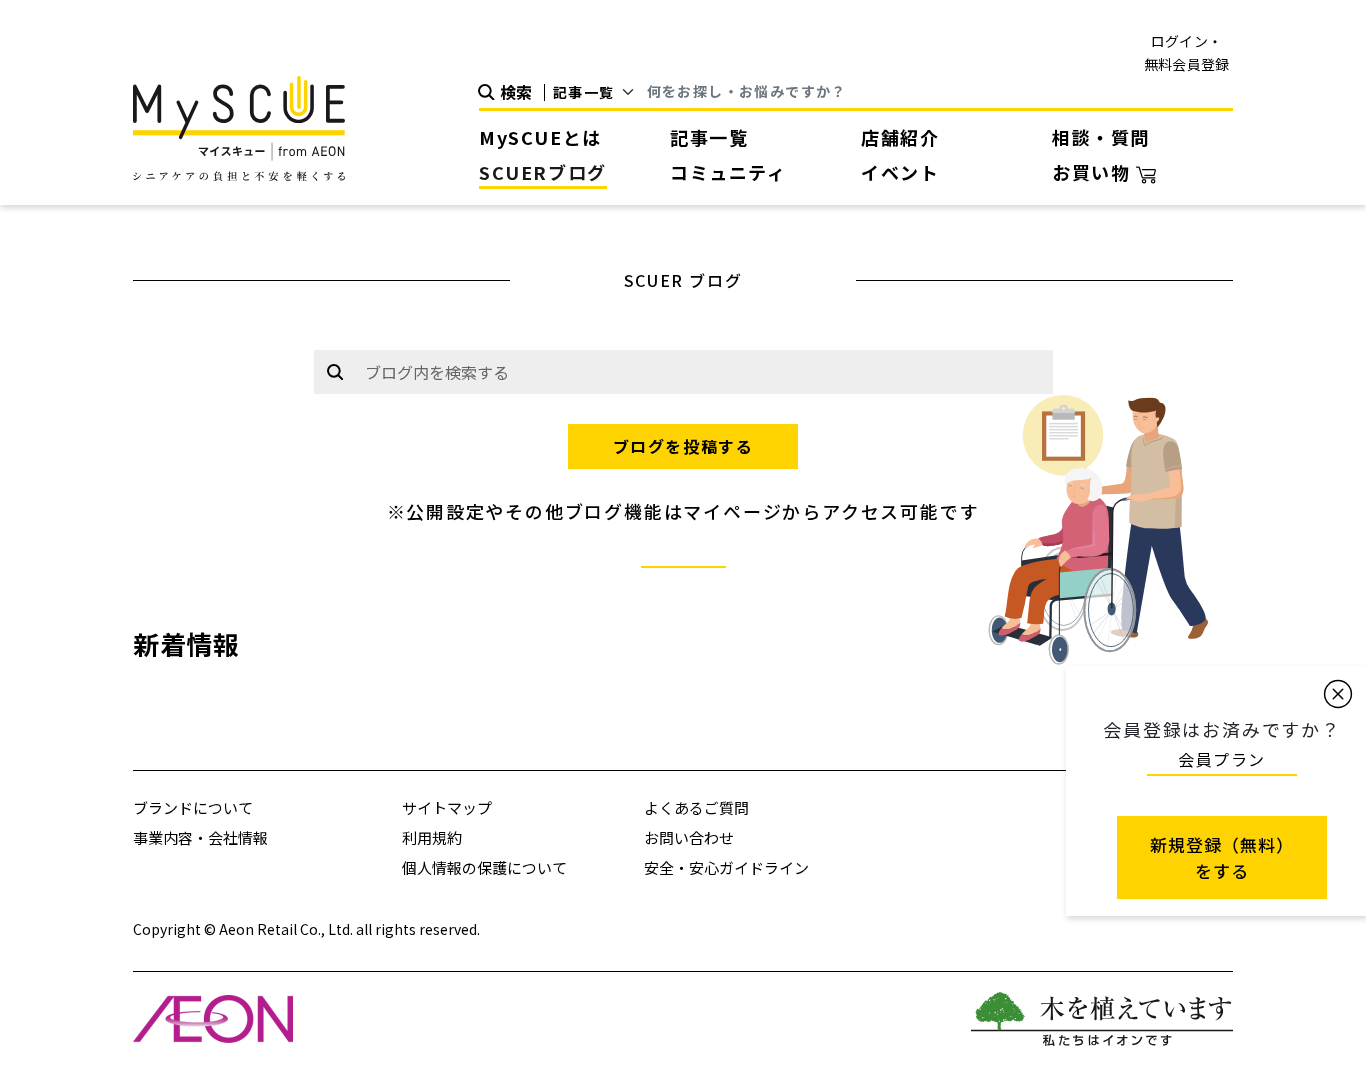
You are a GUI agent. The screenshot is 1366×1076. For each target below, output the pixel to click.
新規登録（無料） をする (1222, 857)
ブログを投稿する (683, 446)
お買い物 (1094, 172)
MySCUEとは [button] (540, 137)
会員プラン (1222, 759)
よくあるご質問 (696, 807)
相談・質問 (1101, 137)
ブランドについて (193, 807)
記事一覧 (709, 137)
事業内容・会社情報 (200, 837)
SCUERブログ (543, 172)
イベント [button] (900, 172)
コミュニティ (728, 172)
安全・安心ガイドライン (726, 867)
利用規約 (432, 837)
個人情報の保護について (484, 867)
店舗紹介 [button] (900, 137)
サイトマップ (447, 807)
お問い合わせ (689, 837)
